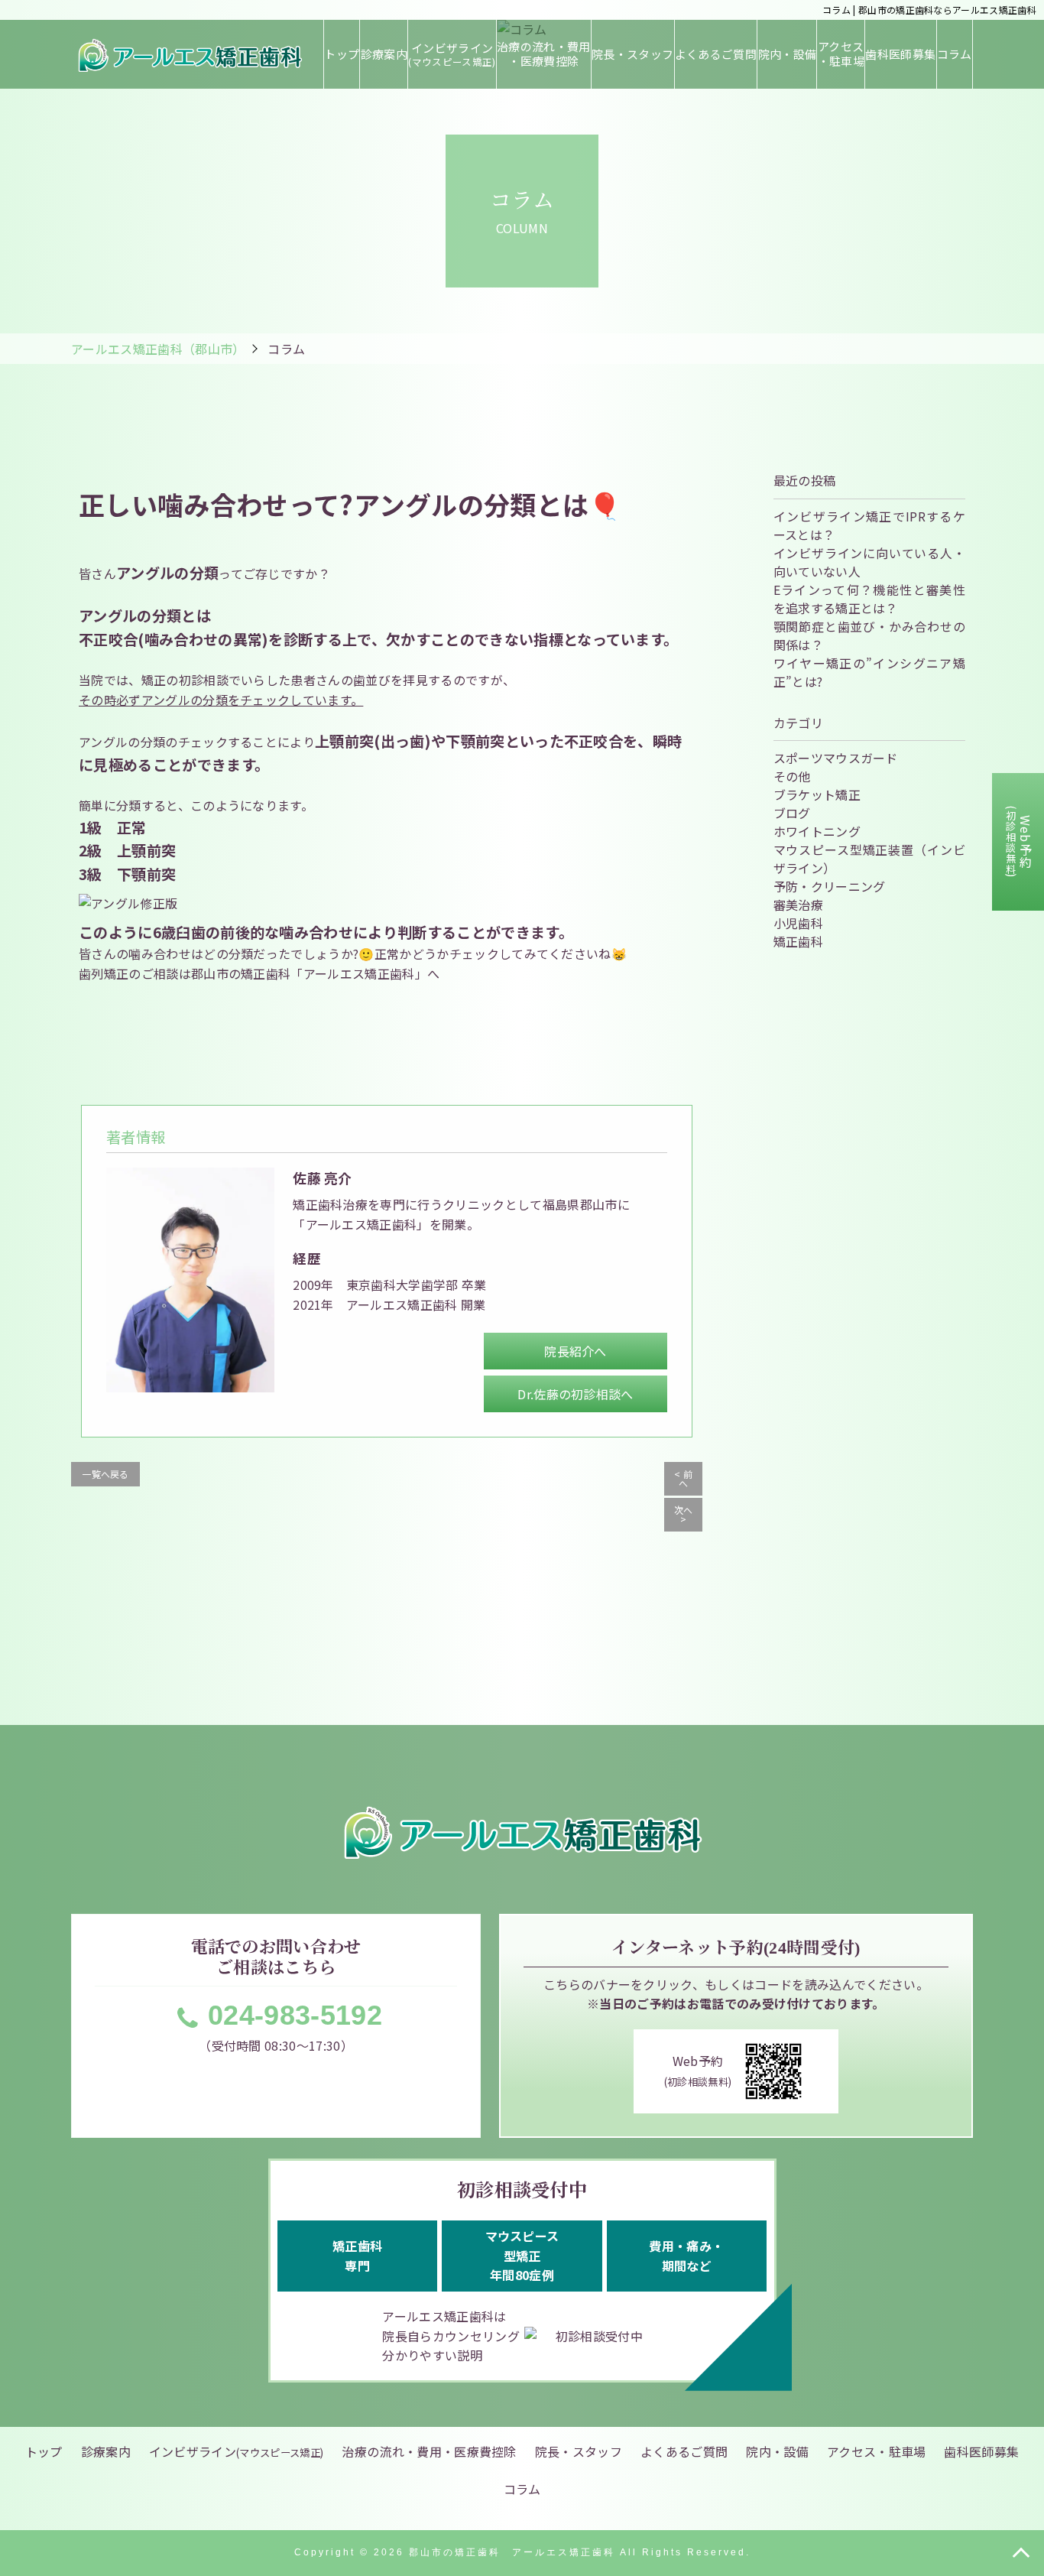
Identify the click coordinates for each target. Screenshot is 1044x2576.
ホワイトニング (817, 831)
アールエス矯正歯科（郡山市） (158, 349)
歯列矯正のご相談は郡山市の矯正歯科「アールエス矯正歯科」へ (259, 973)
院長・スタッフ (632, 54)
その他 (792, 776)
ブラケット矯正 (817, 794)
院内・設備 (787, 54)
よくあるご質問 (716, 54)
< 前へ (683, 1478)
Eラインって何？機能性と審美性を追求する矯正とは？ (869, 599)
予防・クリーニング (830, 886)
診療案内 (384, 54)
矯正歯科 (798, 941)
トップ (342, 54)
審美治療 (798, 905)
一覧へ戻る (105, 1474)
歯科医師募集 (900, 54)
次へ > (684, 1514)
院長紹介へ (575, 1351)
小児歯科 (798, 923)
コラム (955, 54)
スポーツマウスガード (836, 758)
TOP (1021, 2553)
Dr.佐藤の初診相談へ (575, 1394)
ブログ (792, 813)
